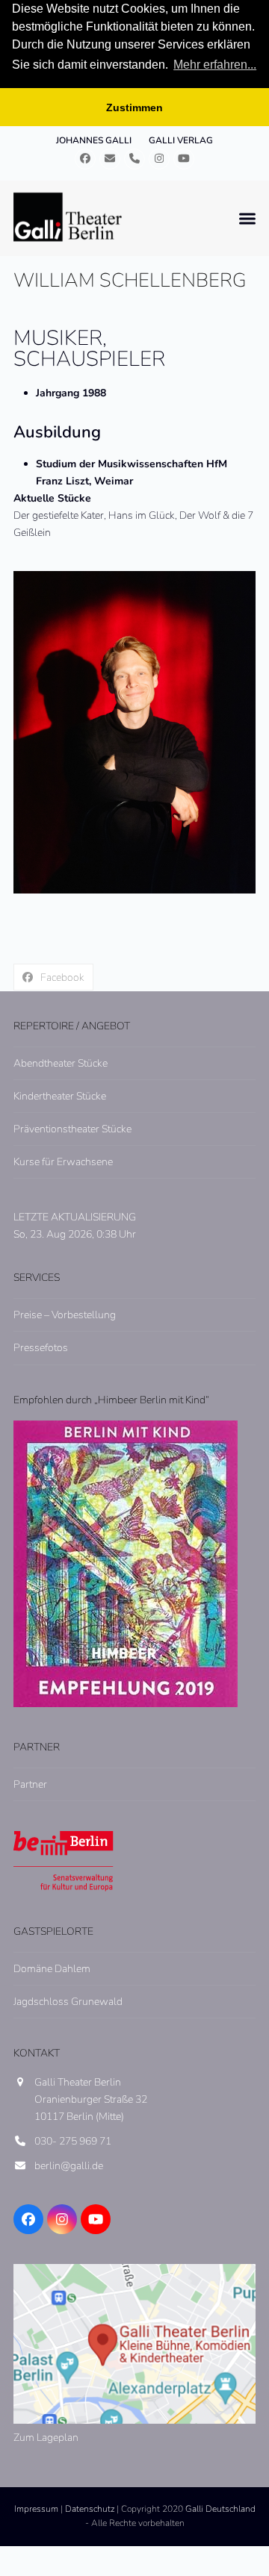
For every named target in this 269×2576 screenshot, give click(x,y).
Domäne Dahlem (52, 1969)
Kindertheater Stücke (60, 1096)
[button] (247, 218)
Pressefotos (41, 1348)
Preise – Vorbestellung (65, 1315)
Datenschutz (90, 2509)
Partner (30, 1784)
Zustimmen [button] (134, 107)
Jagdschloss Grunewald (68, 2002)
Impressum (36, 2509)
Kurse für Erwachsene (63, 1162)
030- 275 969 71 (73, 2141)
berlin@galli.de (69, 2166)
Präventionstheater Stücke (72, 1129)
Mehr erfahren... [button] (215, 65)
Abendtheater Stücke (61, 1063)
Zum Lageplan (46, 2438)
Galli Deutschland (220, 2509)
